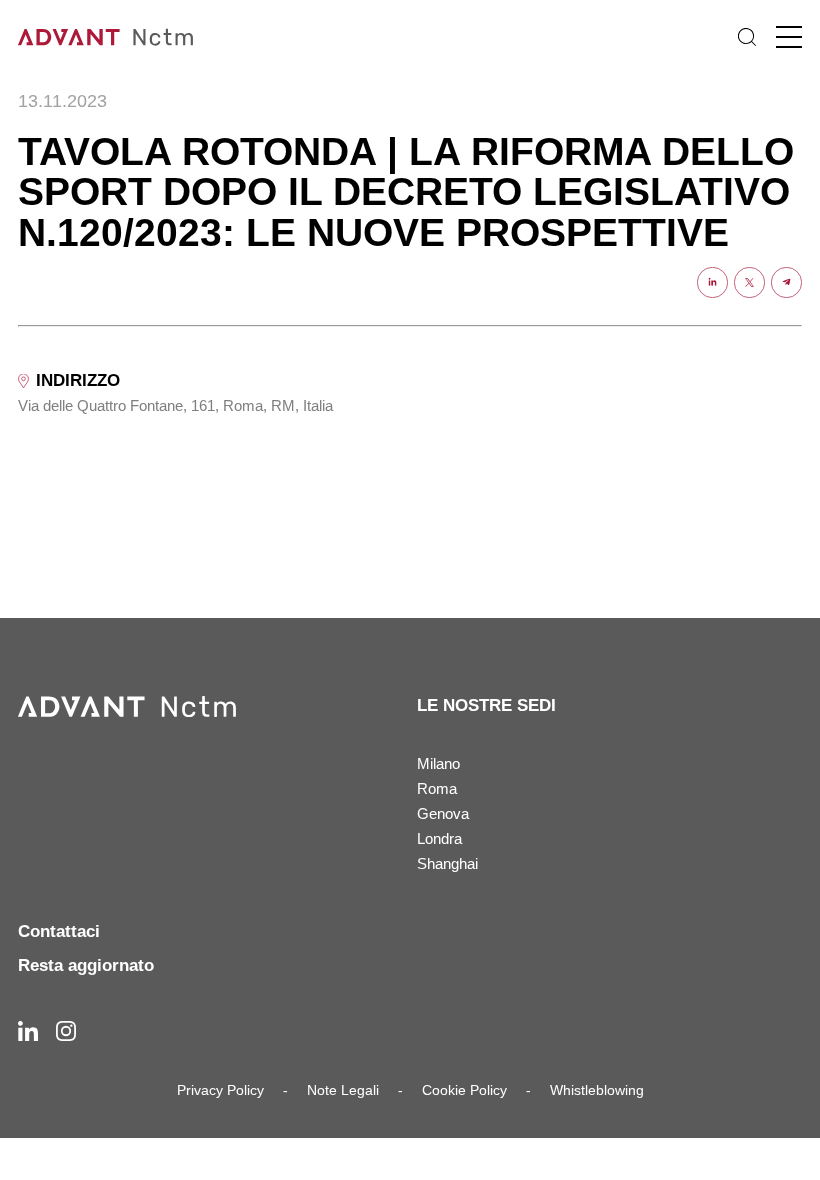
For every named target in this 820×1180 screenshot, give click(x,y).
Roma (437, 788)
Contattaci (59, 931)
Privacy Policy (220, 1090)
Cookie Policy (464, 1090)
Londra (439, 838)
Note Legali (343, 1090)
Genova (443, 813)
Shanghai (447, 863)
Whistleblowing (597, 1090)
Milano (438, 763)
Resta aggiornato (86, 965)
